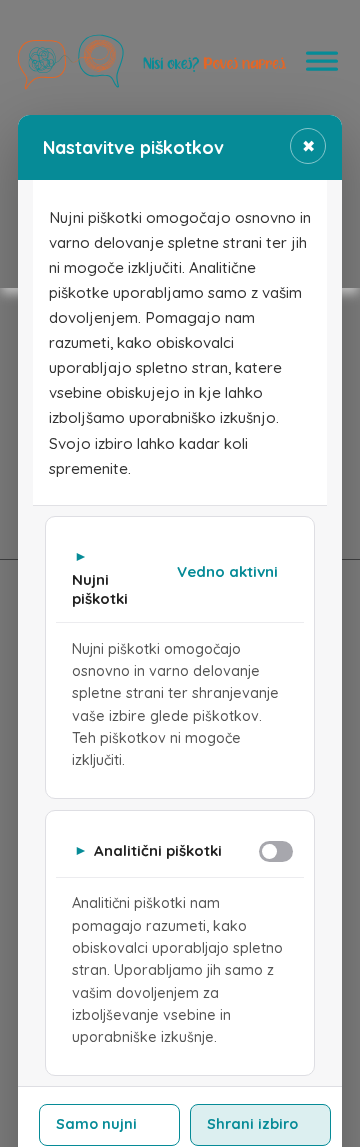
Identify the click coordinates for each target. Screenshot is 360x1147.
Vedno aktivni (227, 571)
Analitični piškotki (158, 850)
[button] (180, 575)
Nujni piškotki (100, 589)
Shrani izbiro (252, 1124)
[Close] (322, 62)
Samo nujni (96, 1124)
